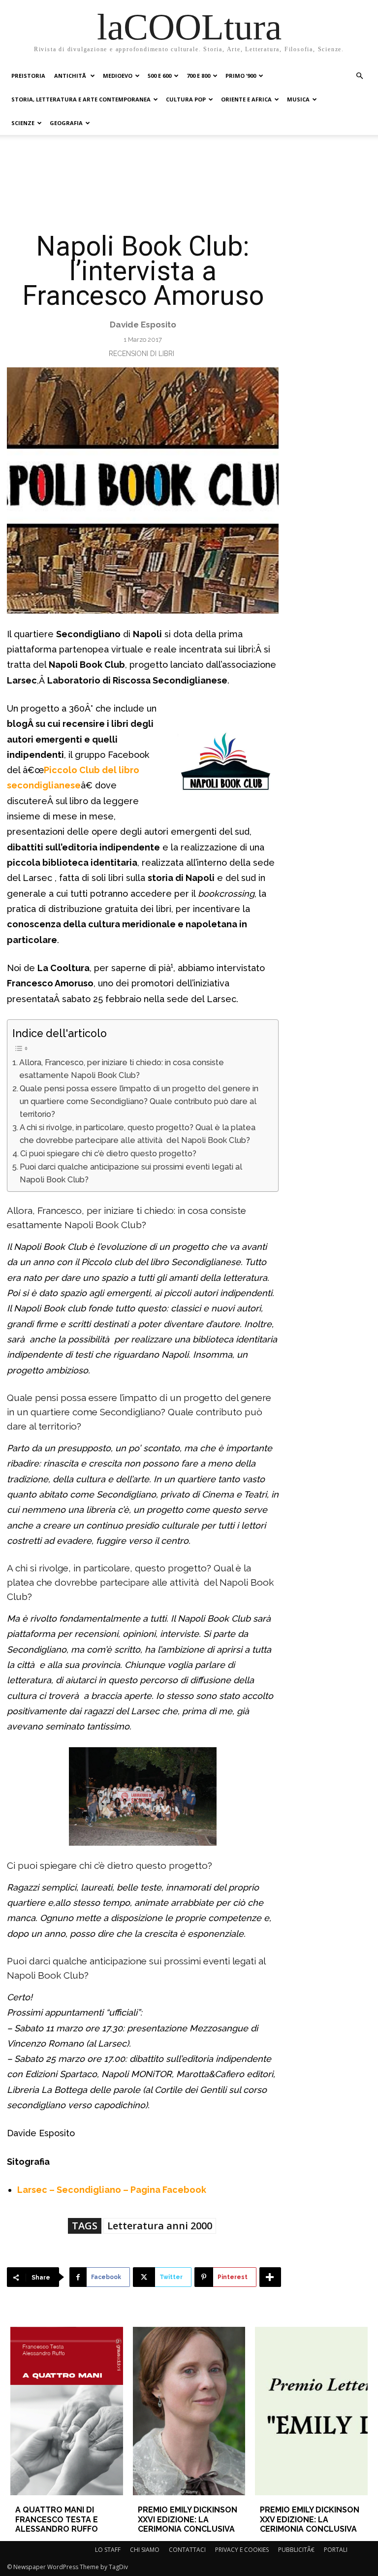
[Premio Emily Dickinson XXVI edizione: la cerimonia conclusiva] (189, 2411)
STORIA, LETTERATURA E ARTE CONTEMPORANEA (81, 99)
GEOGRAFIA (66, 123)
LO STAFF (108, 2550)
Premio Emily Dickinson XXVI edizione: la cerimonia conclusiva (188, 2519)
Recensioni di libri (142, 354)
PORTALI (336, 2550)
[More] (270, 2277)
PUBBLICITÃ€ (296, 2550)
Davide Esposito (143, 325)
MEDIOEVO (118, 76)
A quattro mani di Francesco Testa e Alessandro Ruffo (57, 2519)
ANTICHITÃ (71, 76)
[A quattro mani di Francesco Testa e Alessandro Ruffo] (66, 2411)
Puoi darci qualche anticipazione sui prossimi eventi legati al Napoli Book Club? (131, 1173)
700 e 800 (198, 76)
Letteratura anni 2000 (160, 2226)
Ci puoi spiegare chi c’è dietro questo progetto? (108, 1154)
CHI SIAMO (145, 2550)
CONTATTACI (187, 2550)
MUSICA (298, 99)
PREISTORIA (28, 76)
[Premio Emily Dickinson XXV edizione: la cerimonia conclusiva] (311, 2411)
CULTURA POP (186, 99)
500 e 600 (159, 76)
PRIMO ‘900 (241, 76)
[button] (359, 76)
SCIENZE (23, 123)
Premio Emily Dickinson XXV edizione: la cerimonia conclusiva (310, 2519)
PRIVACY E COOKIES (242, 2550)
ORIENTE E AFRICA (246, 99)
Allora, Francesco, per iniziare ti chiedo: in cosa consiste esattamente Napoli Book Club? (122, 1069)
